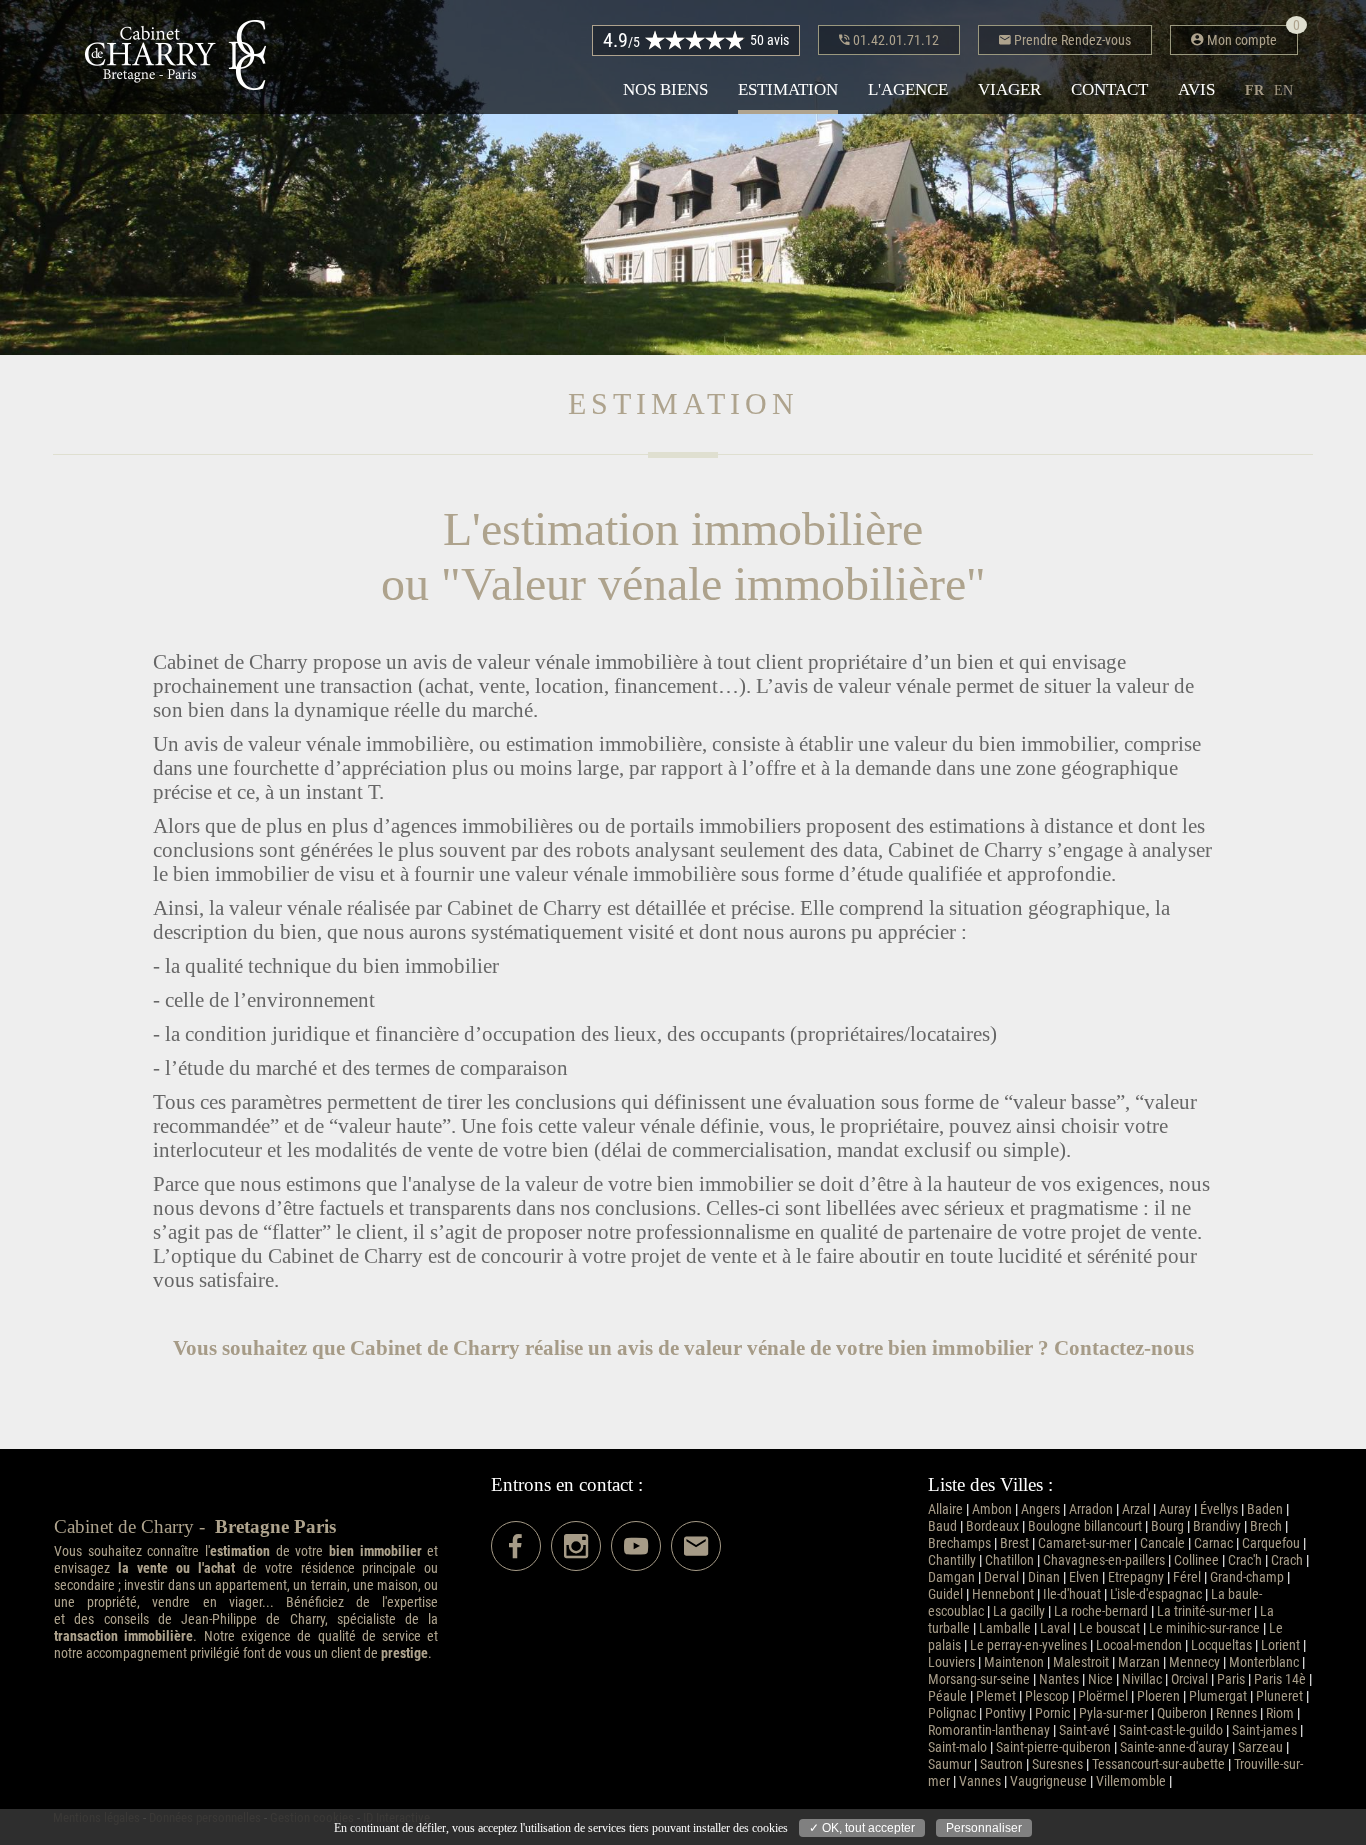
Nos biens (665, 89)
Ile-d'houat (1072, 1594)
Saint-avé (1084, 1730)
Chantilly (952, 1560)
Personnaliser (984, 1828)
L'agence (908, 89)
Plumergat (1218, 1696)
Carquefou (1271, 1543)
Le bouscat (1109, 1628)
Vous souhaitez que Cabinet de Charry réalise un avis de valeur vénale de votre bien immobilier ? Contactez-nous (683, 1347)
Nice (1100, 1679)
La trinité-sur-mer (1204, 1611)
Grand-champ (1247, 1577)
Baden (1265, 1509)
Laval (1055, 1628)
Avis (1196, 89)
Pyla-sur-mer (1113, 1713)
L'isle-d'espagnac (1156, 1594)
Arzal (1136, 1509)
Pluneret (1279, 1696)
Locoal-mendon (1139, 1645)
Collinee (1196, 1560)
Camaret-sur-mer (1084, 1543)
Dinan (1044, 1577)
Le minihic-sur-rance (1204, 1628)
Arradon (1091, 1509)
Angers (1040, 1509)
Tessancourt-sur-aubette (1158, 1764)
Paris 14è (1280, 1679)
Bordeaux (992, 1526)
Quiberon (1182, 1713)
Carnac (1213, 1543)
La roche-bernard (1101, 1611)
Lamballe (1005, 1628)
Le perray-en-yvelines (1028, 1645)
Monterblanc (1264, 1662)
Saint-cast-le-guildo (1171, 1730)
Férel (1187, 1577)
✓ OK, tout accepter (862, 1828)
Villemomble (1131, 1781)
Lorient (1280, 1645)
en (1283, 90)
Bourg (1167, 1526)
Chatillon (1009, 1560)
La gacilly (1019, 1611)
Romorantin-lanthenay (989, 1730)
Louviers (951, 1662)
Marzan (1139, 1662)
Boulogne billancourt (1085, 1526)
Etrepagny (1136, 1577)
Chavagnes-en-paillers (1104, 1560)
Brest (1014, 1543)
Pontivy (1005, 1713)
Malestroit (1081, 1662)
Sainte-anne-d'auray (1174, 1747)
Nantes (1059, 1679)
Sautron (1001, 1764)
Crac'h (1245, 1560)
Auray (1175, 1509)
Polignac (952, 1713)
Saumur (949, 1764)
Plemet (996, 1696)
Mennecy (1194, 1662)
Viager (1009, 89)
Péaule (947, 1696)
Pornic (1052, 1713)
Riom (1280, 1713)
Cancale (1162, 1543)
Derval (1001, 1577)
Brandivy (1217, 1526)
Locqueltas (1221, 1645)
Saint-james (1264, 1730)
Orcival (1189, 1679)
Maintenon (1014, 1662)
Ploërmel (1103, 1696)
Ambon (992, 1509)
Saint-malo (957, 1747)
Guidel (945, 1594)
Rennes (1236, 1713)
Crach (1287, 1560)
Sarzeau (1260, 1747)
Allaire (945, 1509)
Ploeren (1158, 1696)
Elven (1084, 1577)
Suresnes (1057, 1764)
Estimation (788, 89)
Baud (942, 1526)
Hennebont (1003, 1594)
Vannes (980, 1781)
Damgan (951, 1577)
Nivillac (1142, 1679)
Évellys (1219, 1509)
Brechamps (959, 1543)
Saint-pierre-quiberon (1053, 1747)
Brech (1266, 1526)
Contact (1109, 89)
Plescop (1047, 1696)
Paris (1231, 1679)
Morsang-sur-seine (979, 1679)
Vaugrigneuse (1048, 1781)
